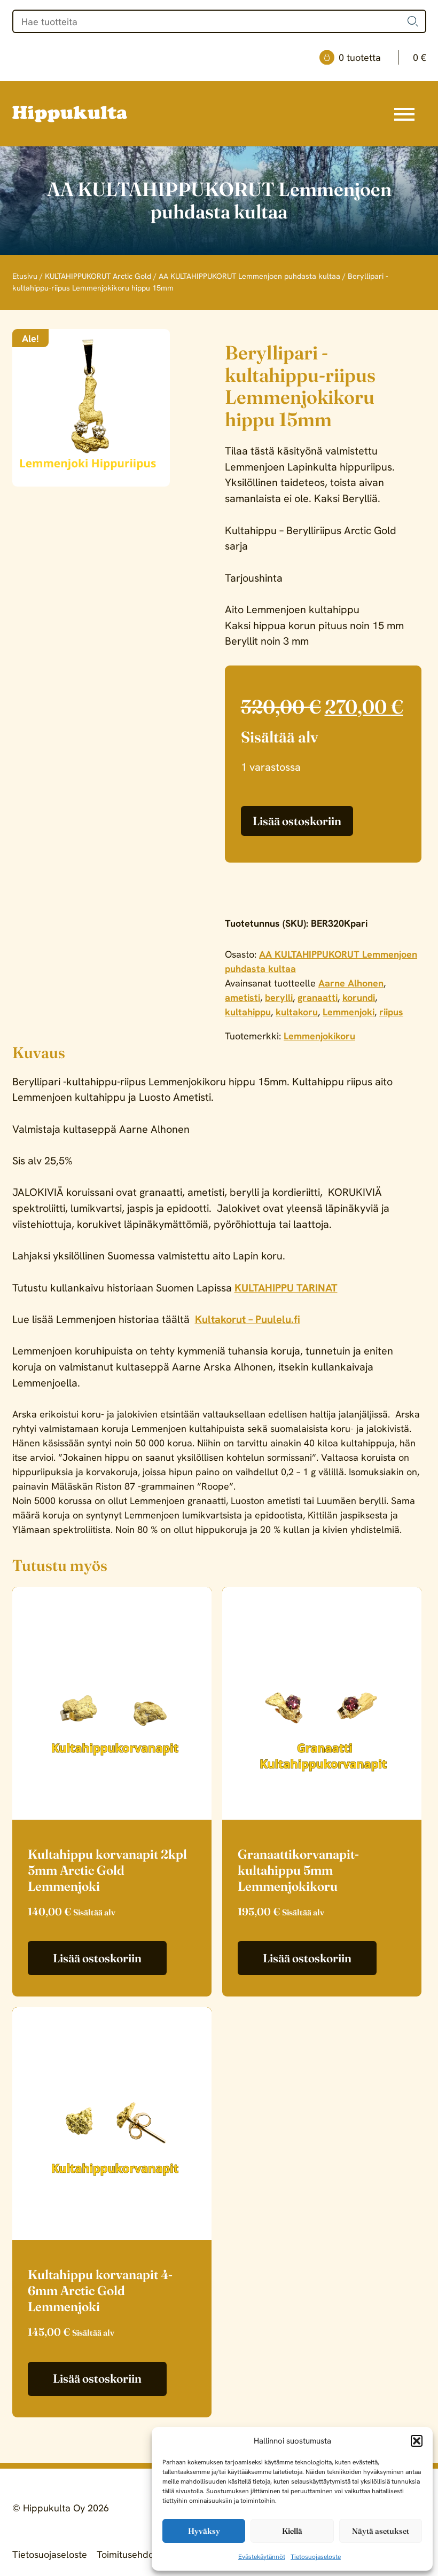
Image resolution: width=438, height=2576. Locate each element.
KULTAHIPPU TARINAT (286, 1288)
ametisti (243, 997)
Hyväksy (204, 2531)
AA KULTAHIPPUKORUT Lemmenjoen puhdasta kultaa (249, 276)
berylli (279, 997)
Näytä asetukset (381, 2531)
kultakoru (297, 1012)
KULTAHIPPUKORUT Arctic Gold (98, 276)
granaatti (318, 997)
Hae (413, 21)
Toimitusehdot (127, 2554)
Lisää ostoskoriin (297, 821)
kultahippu (248, 1012)
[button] (417, 2441)
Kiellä (292, 2531)
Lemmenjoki (349, 1012)
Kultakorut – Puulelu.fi (248, 1319)
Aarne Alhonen (351, 983)
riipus (391, 1012)
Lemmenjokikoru (319, 1036)
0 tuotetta (382, 57)
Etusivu (25, 276)
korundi (359, 997)
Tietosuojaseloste (316, 2557)
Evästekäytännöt (262, 2557)
